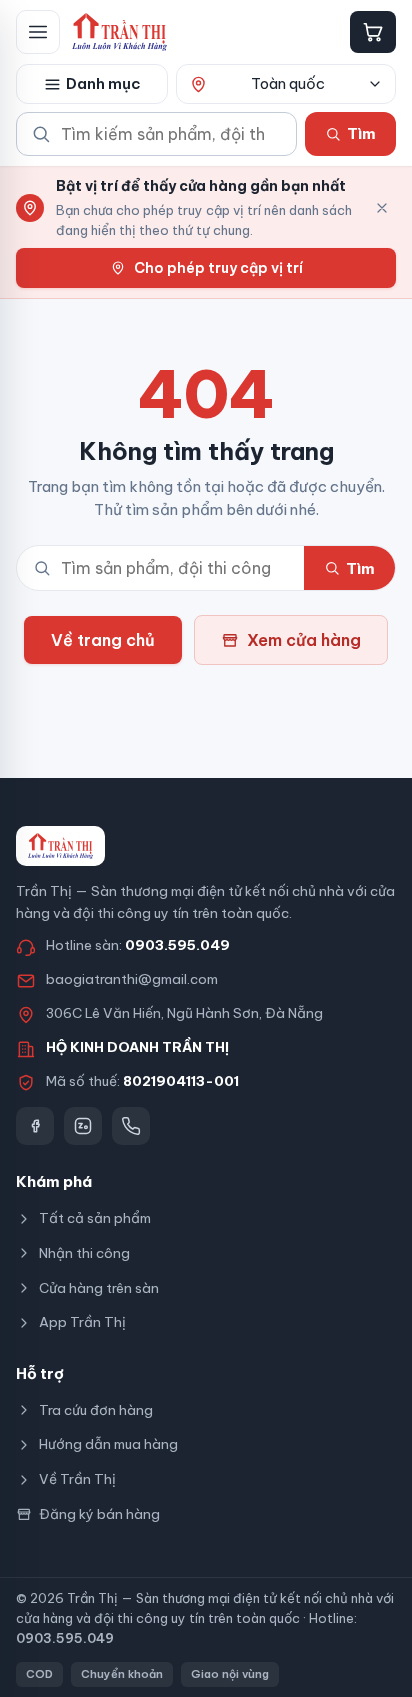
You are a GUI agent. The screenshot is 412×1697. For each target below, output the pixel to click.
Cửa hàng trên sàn (99, 1288)
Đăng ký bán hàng (99, 1514)
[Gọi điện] (131, 1126)
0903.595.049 (177, 945)
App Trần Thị (82, 1322)
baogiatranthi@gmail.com (132, 979)
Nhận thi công (84, 1253)
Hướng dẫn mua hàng (108, 1444)
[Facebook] (35, 1126)
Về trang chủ (103, 640)
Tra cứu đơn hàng (96, 1410)
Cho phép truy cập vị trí (218, 268)
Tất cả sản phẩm (95, 1218)
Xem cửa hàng (304, 640)
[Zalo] (83, 1126)
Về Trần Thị (77, 1479)
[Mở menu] (38, 32)
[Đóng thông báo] (382, 208)
